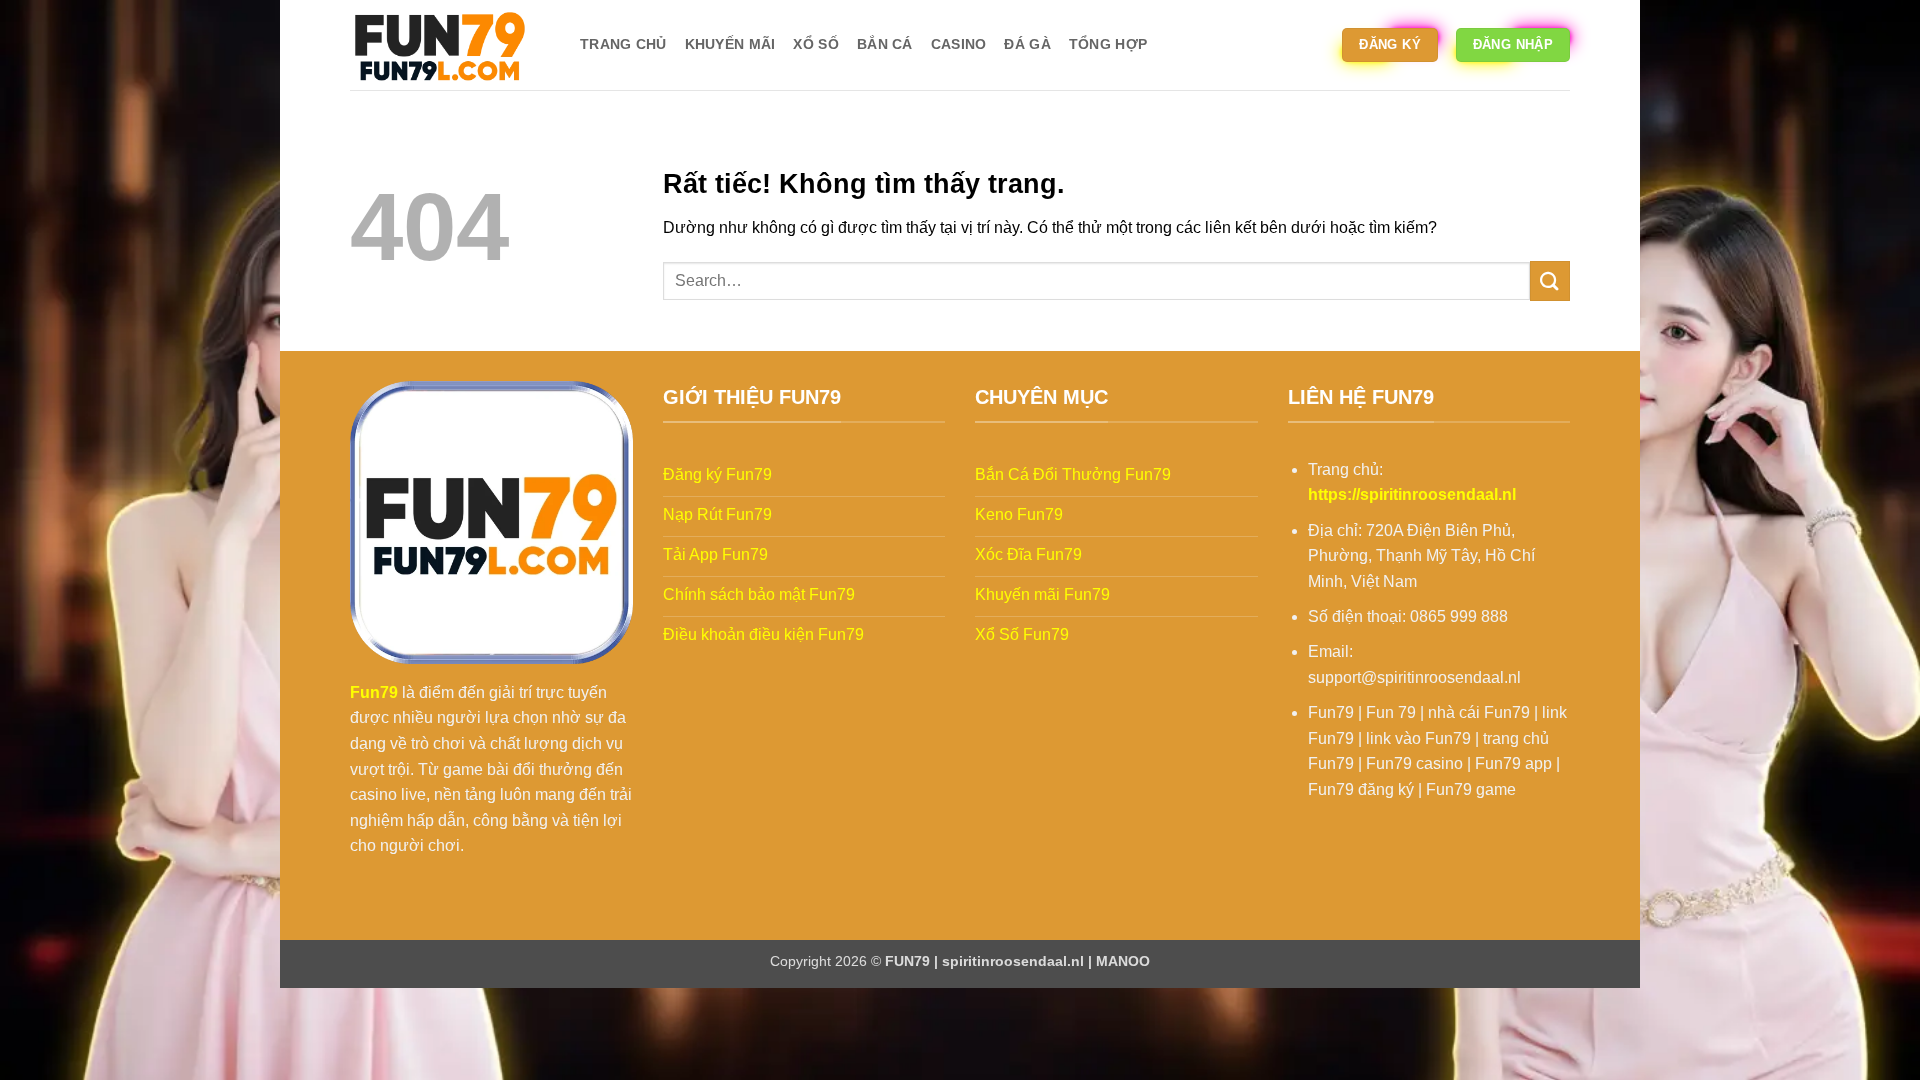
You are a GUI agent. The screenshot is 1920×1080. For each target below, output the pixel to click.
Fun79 (374, 692)
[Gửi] (1550, 280)
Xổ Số (815, 44)
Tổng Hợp (1108, 44)
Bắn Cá (885, 44)
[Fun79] (450, 45)
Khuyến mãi (730, 44)
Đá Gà (1027, 44)
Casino (959, 44)
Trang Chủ (623, 44)
